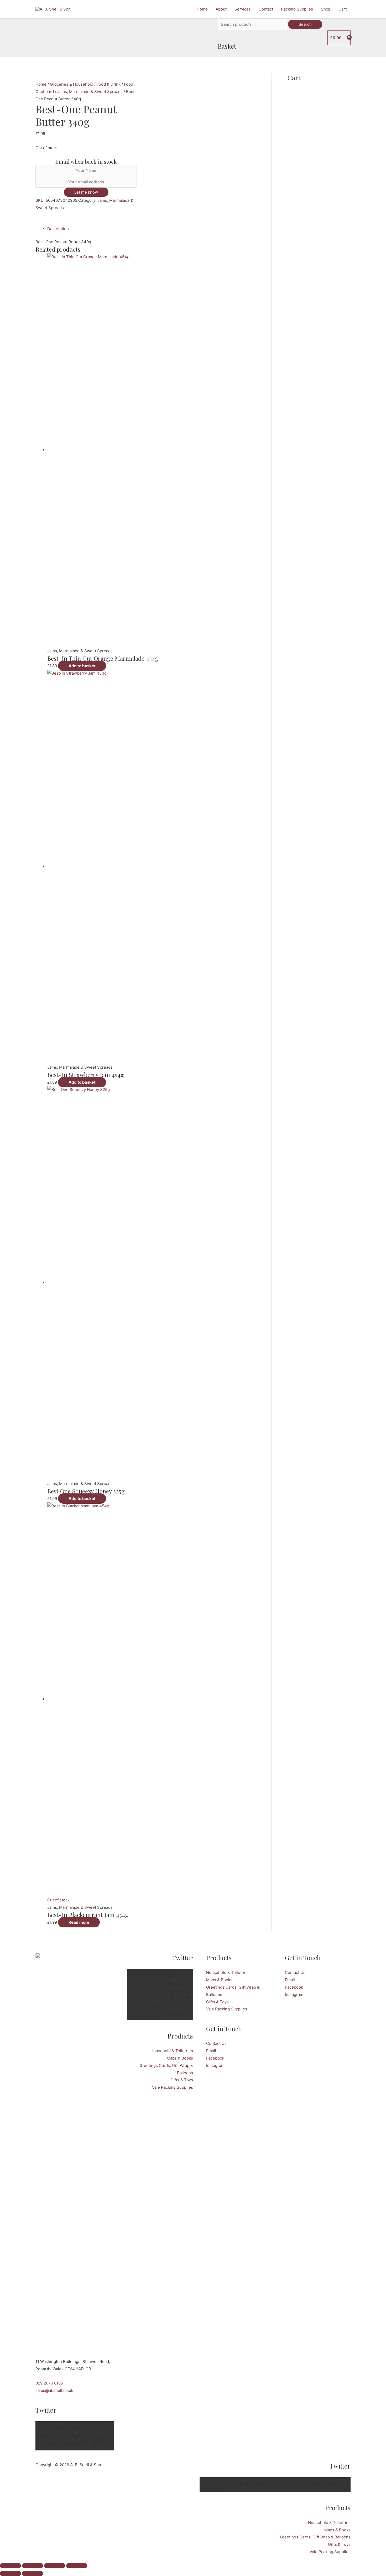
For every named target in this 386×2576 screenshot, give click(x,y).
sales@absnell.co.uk (54, 2390)
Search (305, 24)
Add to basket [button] (82, 666)
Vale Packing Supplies (173, 2087)
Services (243, 9)
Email (211, 2051)
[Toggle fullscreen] (33, 2566)
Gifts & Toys (182, 2080)
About (221, 9)
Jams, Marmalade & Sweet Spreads (90, 92)
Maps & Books (180, 2058)
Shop (326, 9)
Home (202, 9)
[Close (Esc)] (77, 2566)
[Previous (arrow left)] (11, 2573)
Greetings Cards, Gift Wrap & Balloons (315, 2537)
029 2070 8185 (49, 2383)
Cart (343, 9)
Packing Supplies (297, 9)
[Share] (55, 2566)
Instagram (215, 2065)
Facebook (215, 2058)
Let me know (86, 192)
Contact (266, 9)
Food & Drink (109, 84)
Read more (79, 1922)
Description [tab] (58, 229)
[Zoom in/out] (11, 2566)
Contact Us (216, 2043)
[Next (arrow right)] (33, 2573)
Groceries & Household (72, 84)
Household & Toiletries (172, 2051)
